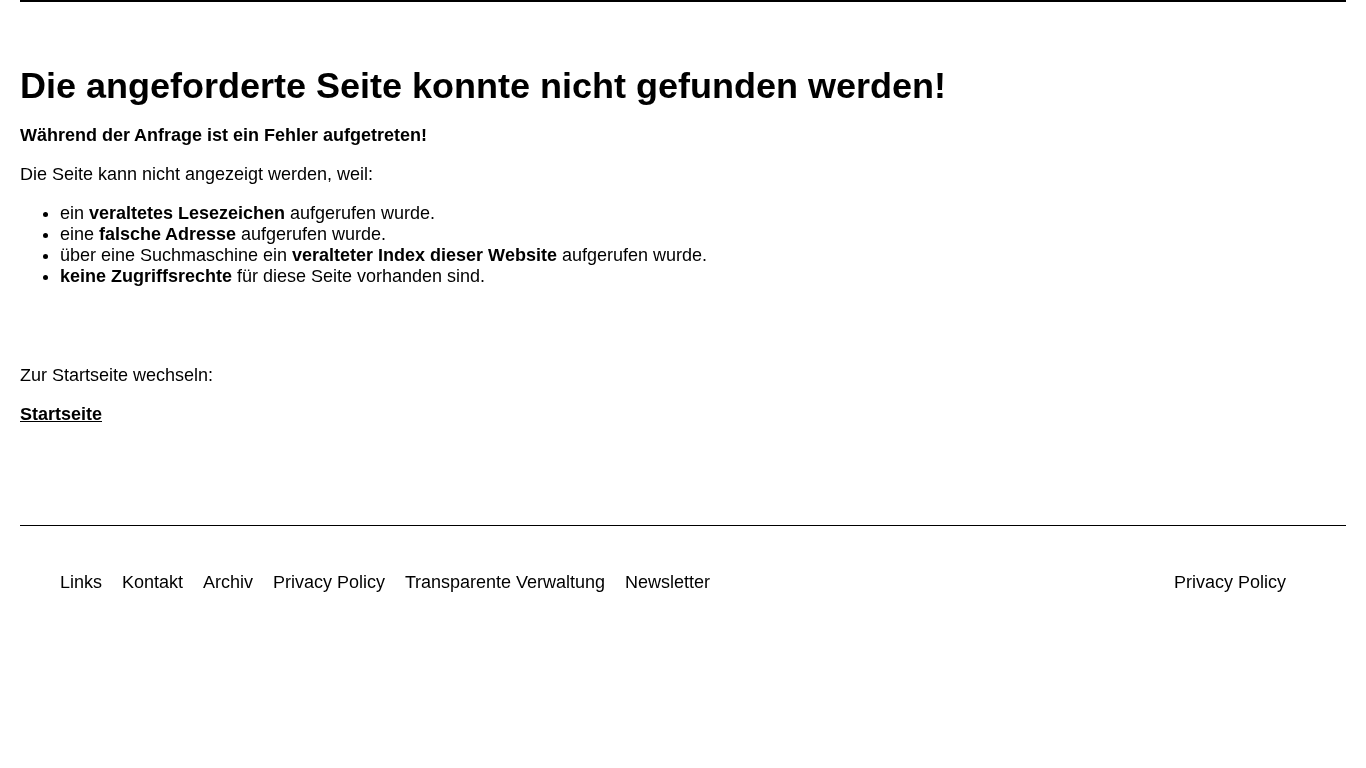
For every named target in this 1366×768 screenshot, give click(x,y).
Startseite (61, 414)
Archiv (228, 582)
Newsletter (667, 582)
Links (81, 582)
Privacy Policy (329, 582)
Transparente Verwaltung (505, 582)
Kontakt (152, 582)
